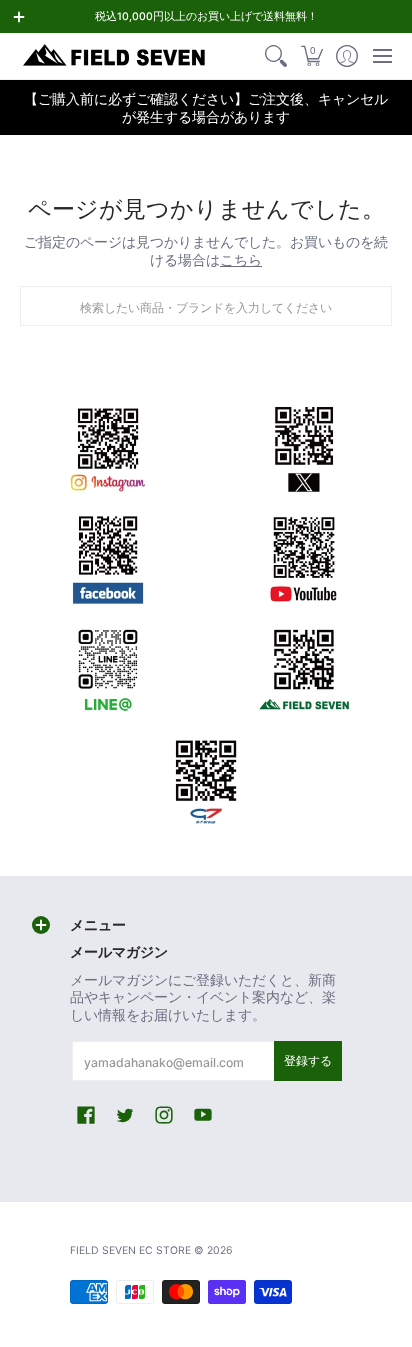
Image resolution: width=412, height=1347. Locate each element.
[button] (311, 56)
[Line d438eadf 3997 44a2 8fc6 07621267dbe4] (108, 666)
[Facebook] (108, 556)
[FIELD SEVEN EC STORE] (115, 56)
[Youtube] (304, 556)
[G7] (206, 776)
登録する (308, 1060)
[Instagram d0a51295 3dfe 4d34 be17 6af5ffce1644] (108, 446)
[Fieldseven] (304, 666)
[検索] (276, 56)
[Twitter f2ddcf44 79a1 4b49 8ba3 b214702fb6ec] (304, 446)
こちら (241, 259)
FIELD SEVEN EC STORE (130, 1250)
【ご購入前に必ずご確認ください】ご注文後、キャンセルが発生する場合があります (206, 107)
